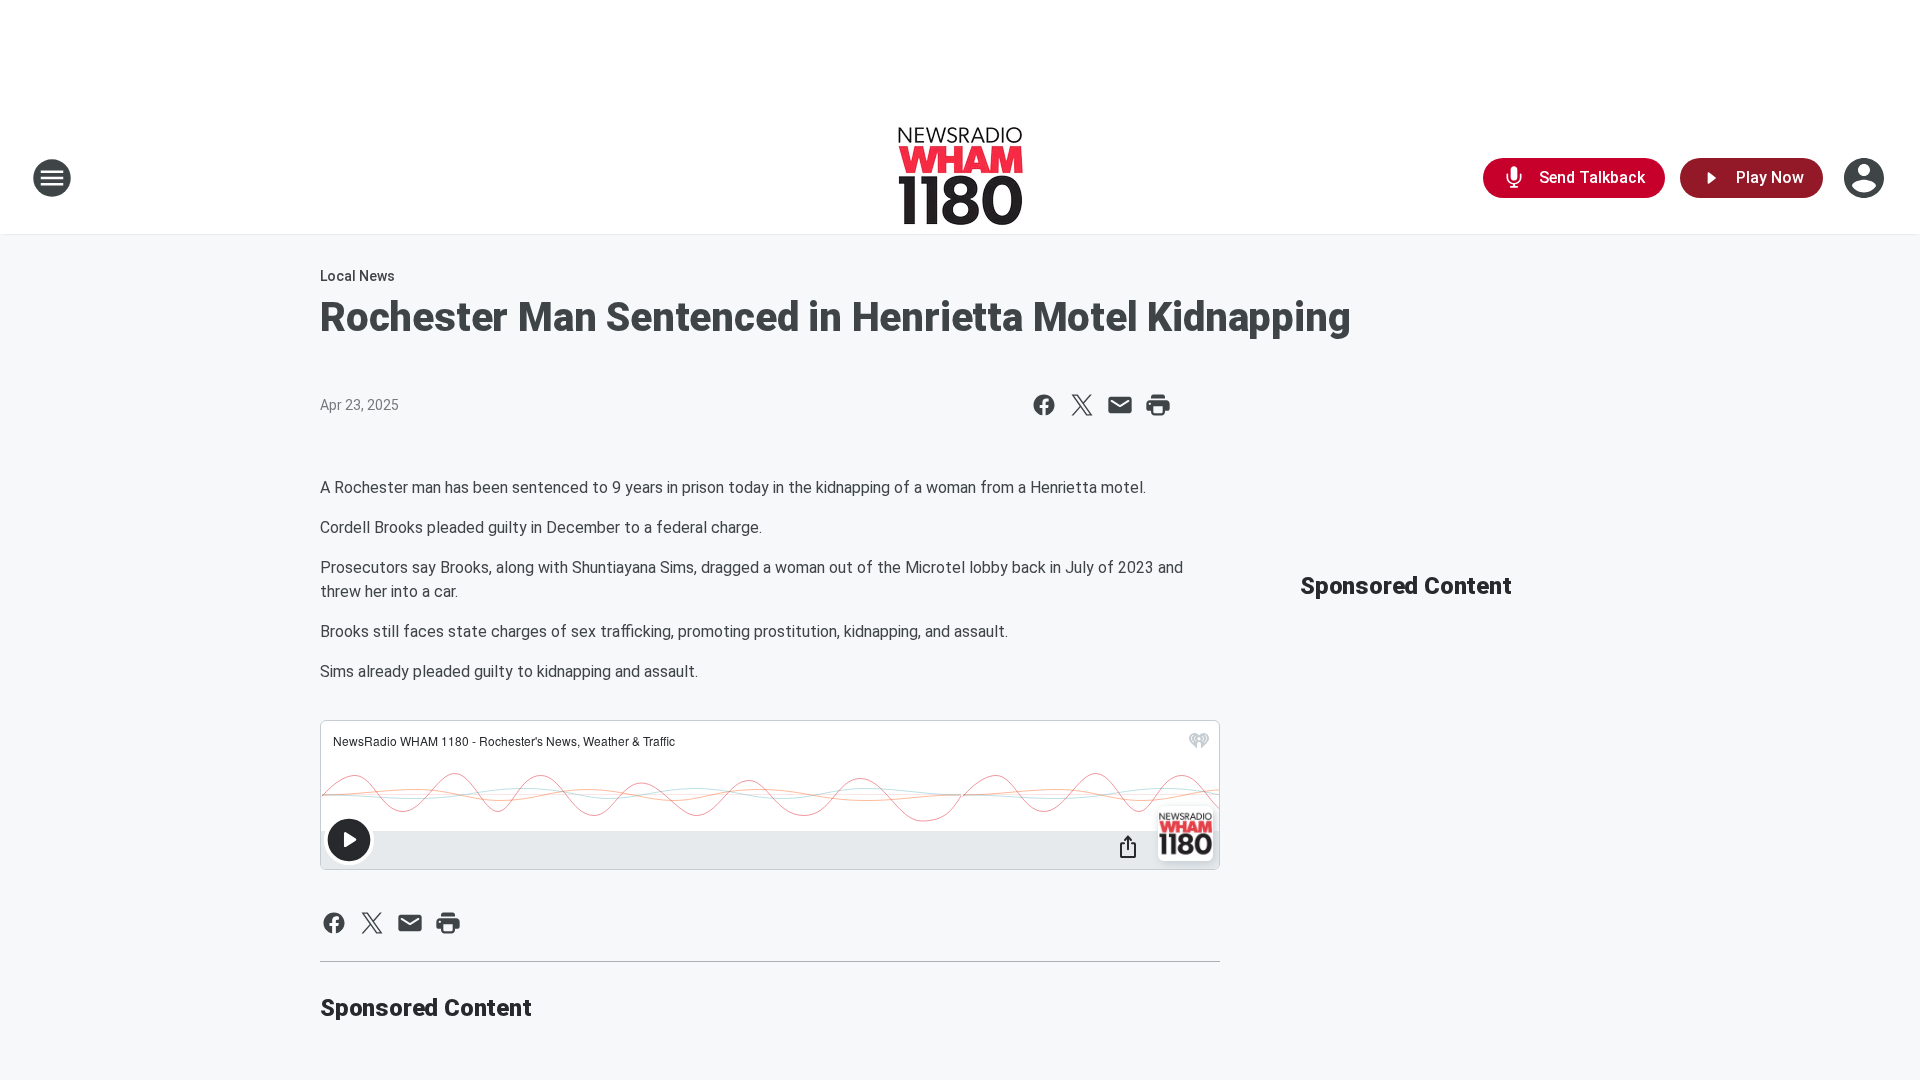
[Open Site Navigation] (52, 178)
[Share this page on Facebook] (1044, 405)
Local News (357, 276)
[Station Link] (960, 178)
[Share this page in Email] (1120, 405)
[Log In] (1866, 178)
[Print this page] (1158, 405)
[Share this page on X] (1082, 405)
